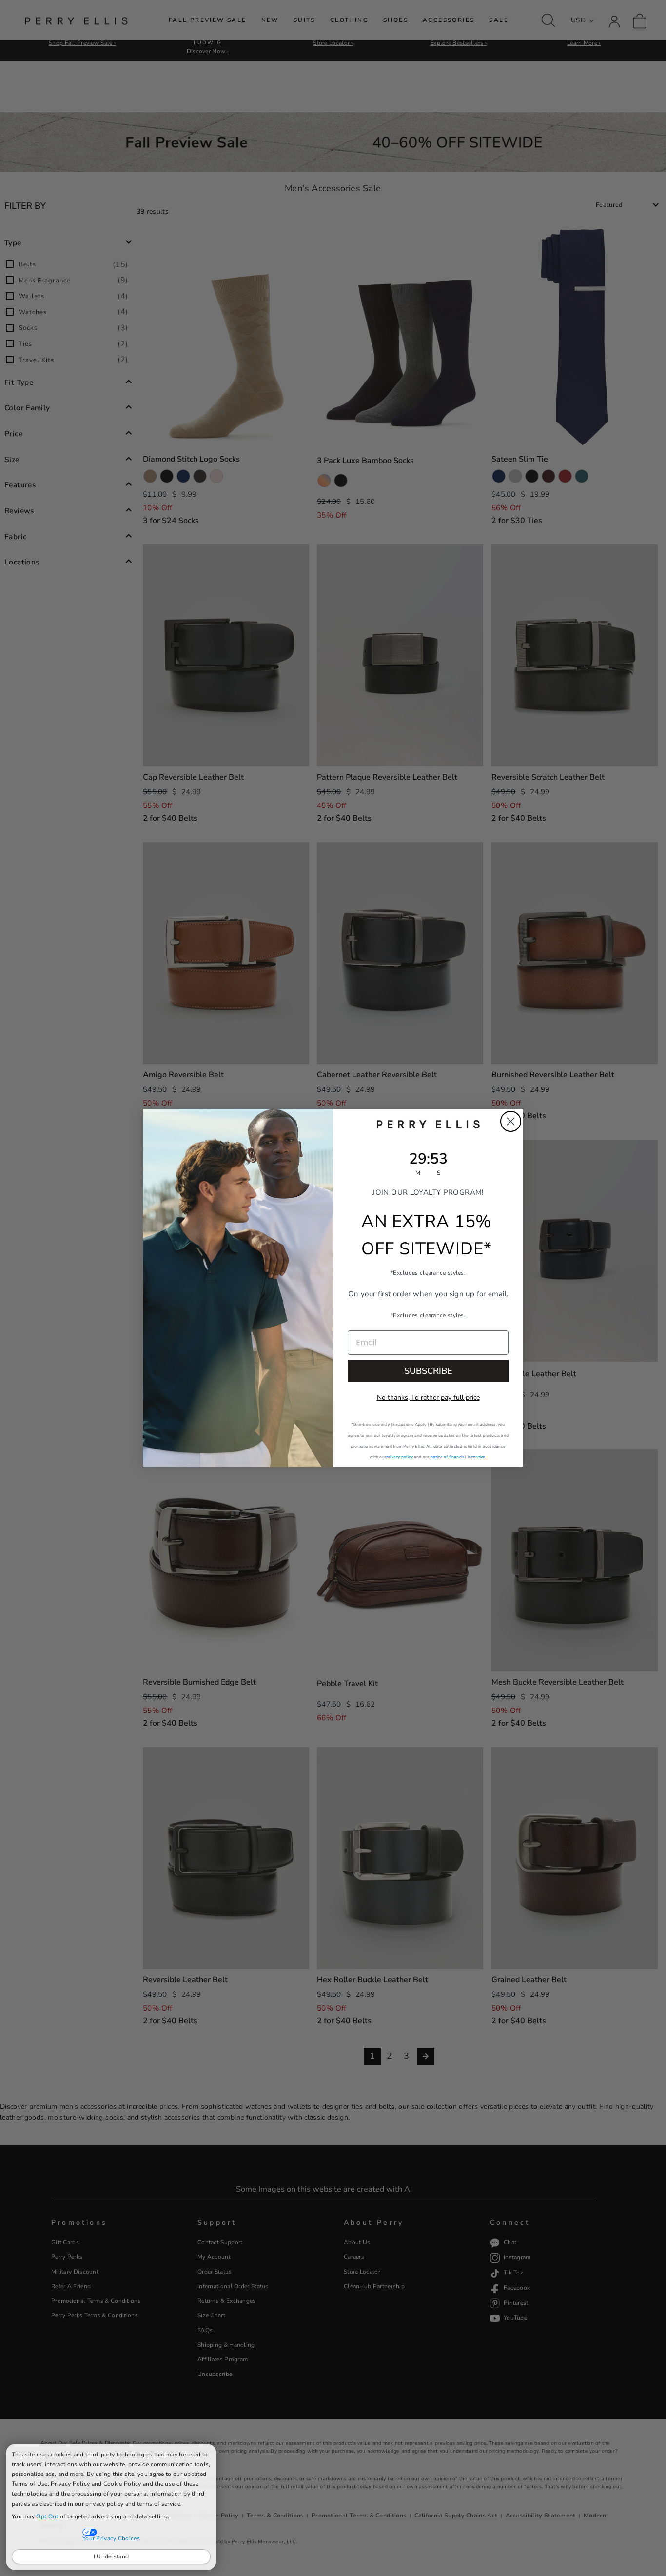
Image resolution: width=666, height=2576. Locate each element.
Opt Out (47, 2516)
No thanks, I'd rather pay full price (428, 1398)
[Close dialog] (511, 1121)
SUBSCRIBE (428, 1371)
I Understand (111, 2556)
